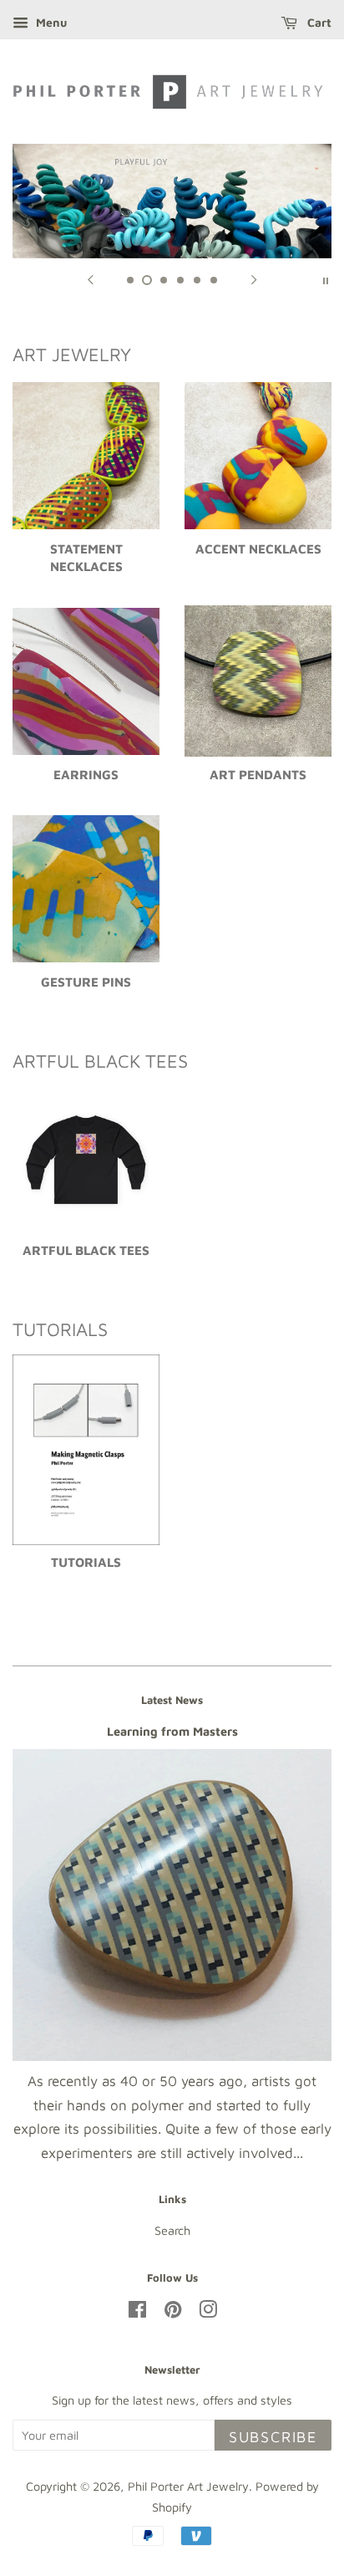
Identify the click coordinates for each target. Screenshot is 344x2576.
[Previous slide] (90, 279)
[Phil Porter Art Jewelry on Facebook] (137, 2312)
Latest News (172, 1700)
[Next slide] (254, 279)
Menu (50, 22)
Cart (318, 22)
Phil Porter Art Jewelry (188, 2486)
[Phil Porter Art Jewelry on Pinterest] (173, 2312)
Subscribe (273, 2437)
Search (172, 2230)
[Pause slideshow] (326, 279)
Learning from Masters (172, 1731)
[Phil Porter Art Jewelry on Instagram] (208, 2312)
